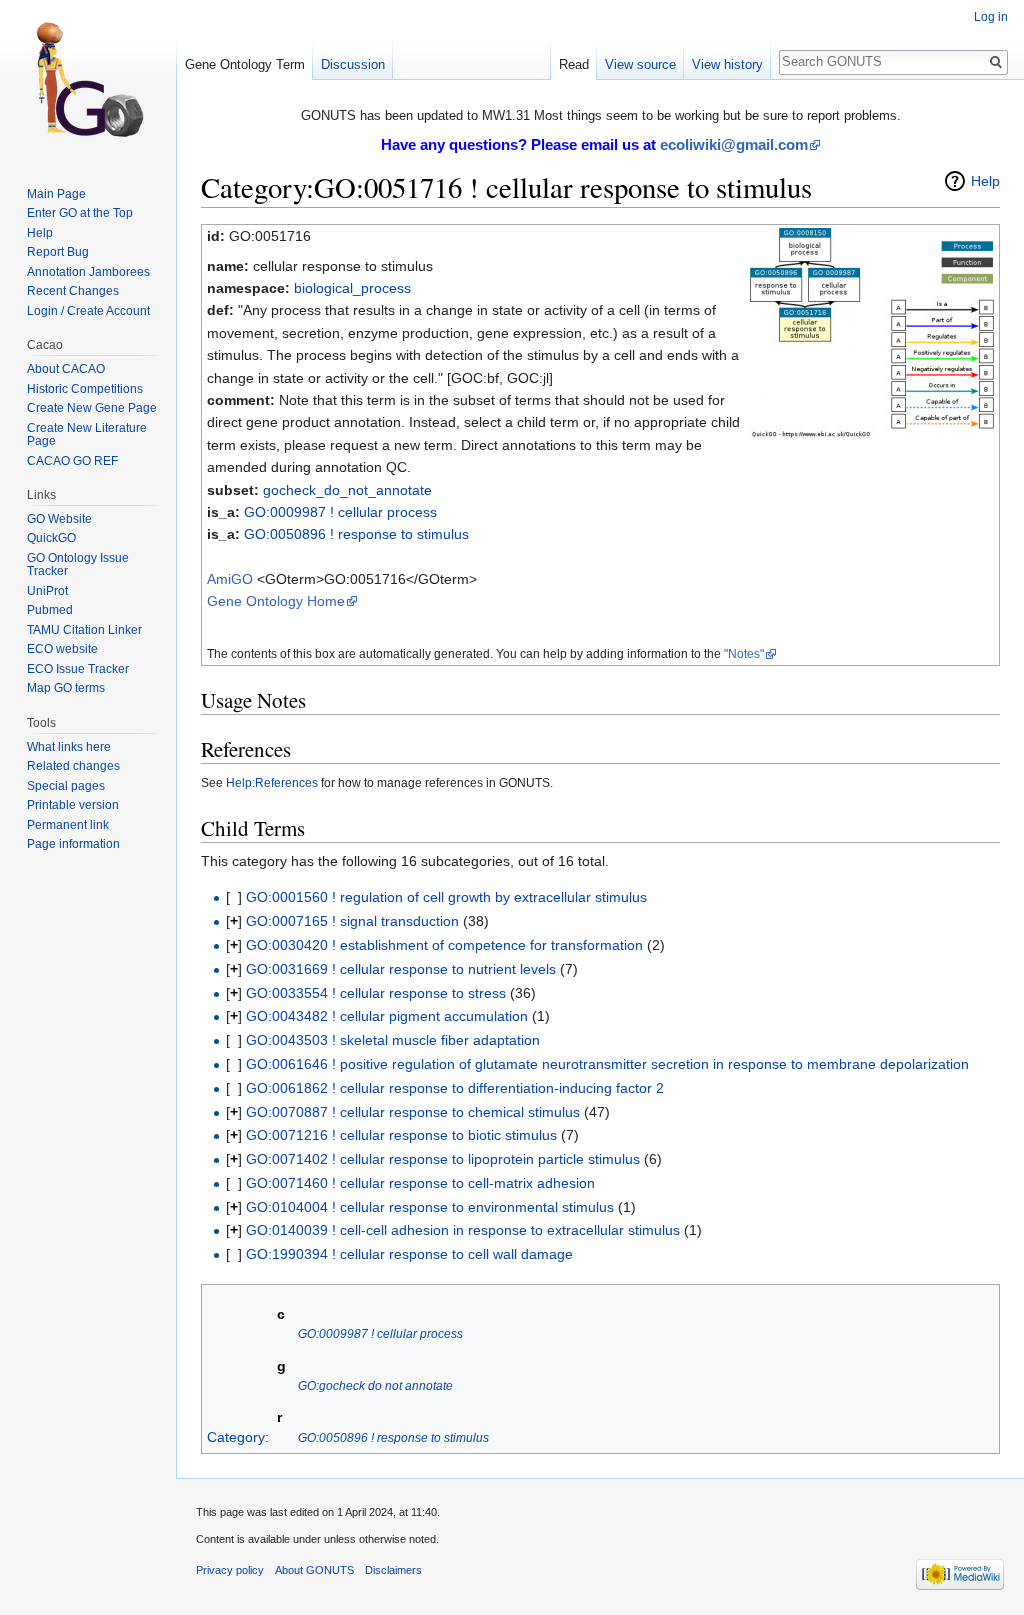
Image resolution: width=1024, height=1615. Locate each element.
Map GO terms (66, 688)
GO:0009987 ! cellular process (340, 512)
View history (727, 64)
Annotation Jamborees (88, 272)
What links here (69, 747)
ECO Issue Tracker (78, 669)
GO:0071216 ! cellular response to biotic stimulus (401, 1135)
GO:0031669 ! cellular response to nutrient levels (401, 969)
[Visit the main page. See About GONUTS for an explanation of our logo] (88, 80)
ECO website (62, 649)
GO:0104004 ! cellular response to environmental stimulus (430, 1207)
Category (236, 1437)
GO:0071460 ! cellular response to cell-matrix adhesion (420, 1183)
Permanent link (68, 825)
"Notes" (744, 653)
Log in (991, 17)
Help (985, 181)
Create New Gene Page (92, 408)
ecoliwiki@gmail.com (734, 144)
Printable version (73, 805)
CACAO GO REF (72, 461)
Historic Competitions (85, 389)
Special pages (66, 786)
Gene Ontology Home (276, 601)
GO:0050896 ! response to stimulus (356, 534)
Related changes (73, 766)
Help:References (272, 782)
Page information (73, 844)
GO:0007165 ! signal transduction (352, 921)
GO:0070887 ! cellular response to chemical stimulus (413, 1112)
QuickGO (51, 538)
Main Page (56, 194)
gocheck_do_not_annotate (347, 490)
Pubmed (50, 610)
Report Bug (58, 252)
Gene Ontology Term (245, 64)
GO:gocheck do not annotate (375, 1385)
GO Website (59, 519)
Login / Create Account (88, 311)
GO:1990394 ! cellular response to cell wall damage (409, 1254)
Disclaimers (393, 1570)
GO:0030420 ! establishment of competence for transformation (444, 945)
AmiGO (230, 579)
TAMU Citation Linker (84, 630)
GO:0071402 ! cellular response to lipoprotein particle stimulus (443, 1159)
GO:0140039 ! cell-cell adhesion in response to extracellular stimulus (463, 1230)
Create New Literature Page (87, 435)
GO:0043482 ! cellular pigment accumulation (387, 1016)
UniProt (47, 591)
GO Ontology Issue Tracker (78, 565)
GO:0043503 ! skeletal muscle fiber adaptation (393, 1040)
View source (640, 64)
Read (574, 64)
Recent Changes (73, 291)
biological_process (352, 288)
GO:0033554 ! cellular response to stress (376, 993)
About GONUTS (314, 1570)
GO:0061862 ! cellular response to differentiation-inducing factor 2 (455, 1088)
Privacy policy (230, 1570)
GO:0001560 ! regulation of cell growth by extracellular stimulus (446, 897)
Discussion (353, 64)
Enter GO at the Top (80, 213)
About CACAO (66, 369)
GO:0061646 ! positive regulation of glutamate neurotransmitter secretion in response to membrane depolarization (607, 1064)
